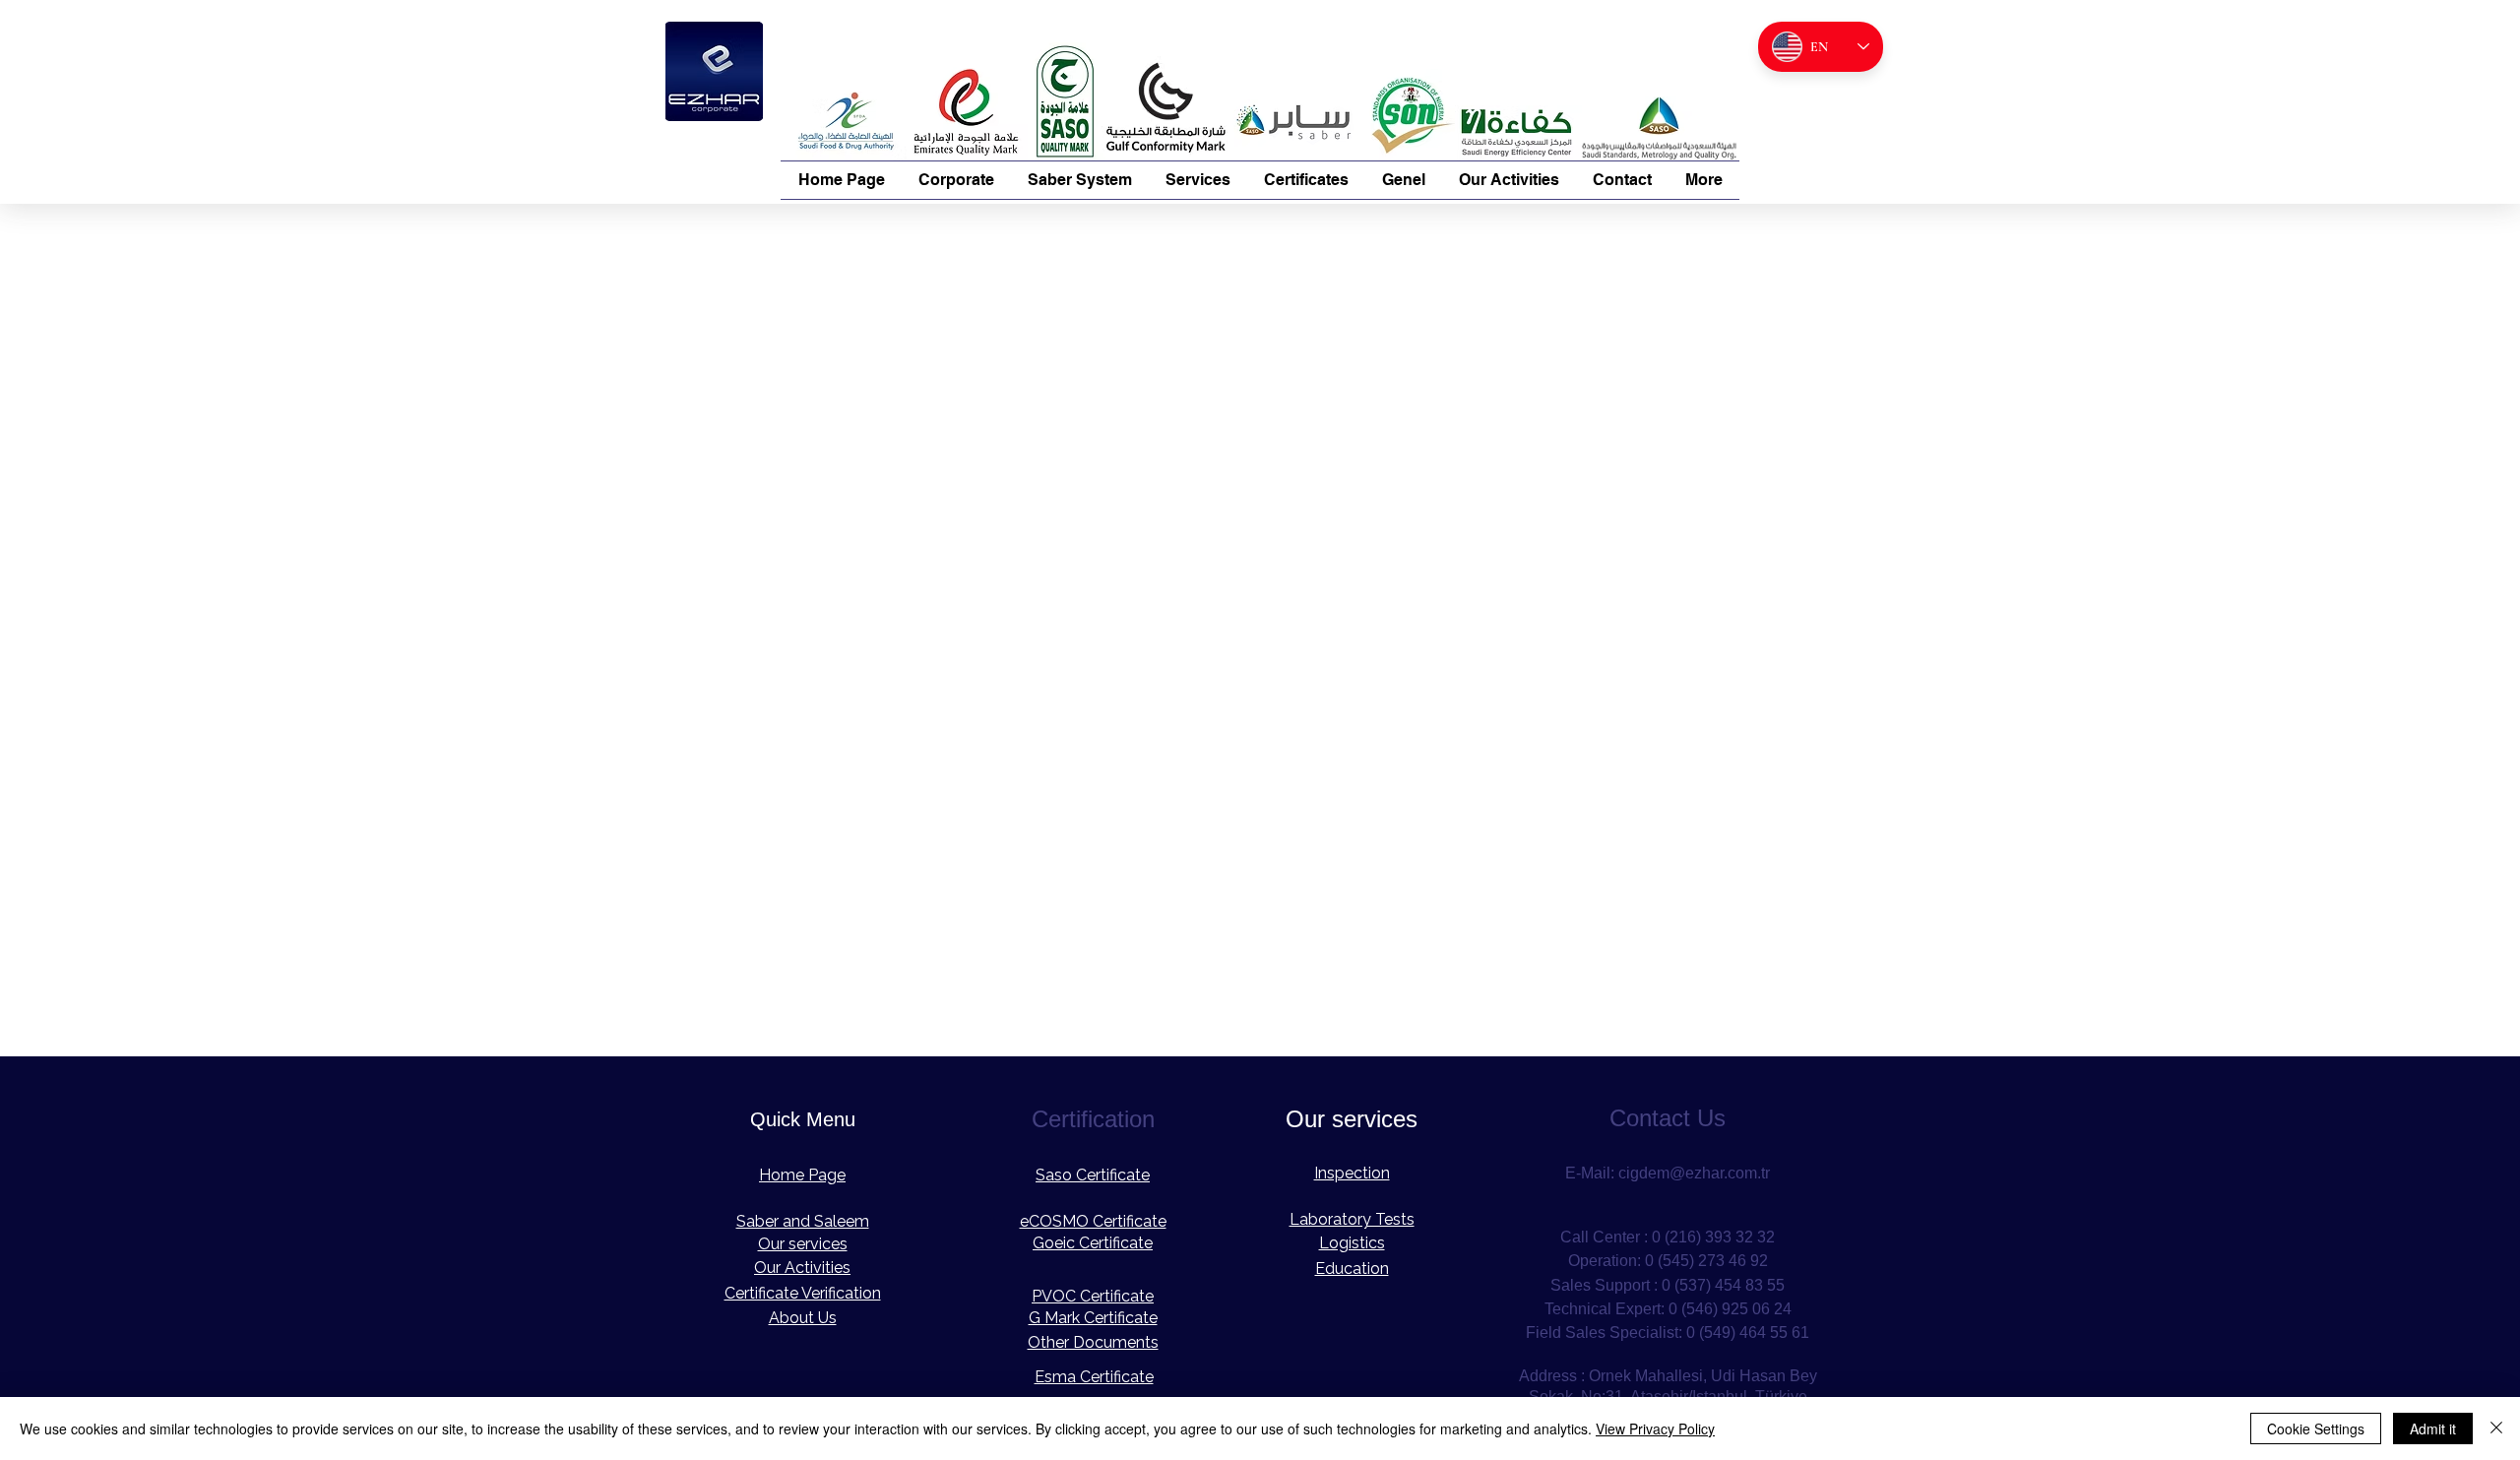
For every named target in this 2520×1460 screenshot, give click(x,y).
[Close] (2496, 1428)
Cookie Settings (2316, 1428)
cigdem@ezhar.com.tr (1694, 1173)
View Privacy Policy (1655, 1428)
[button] (956, 180)
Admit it (2433, 1428)
